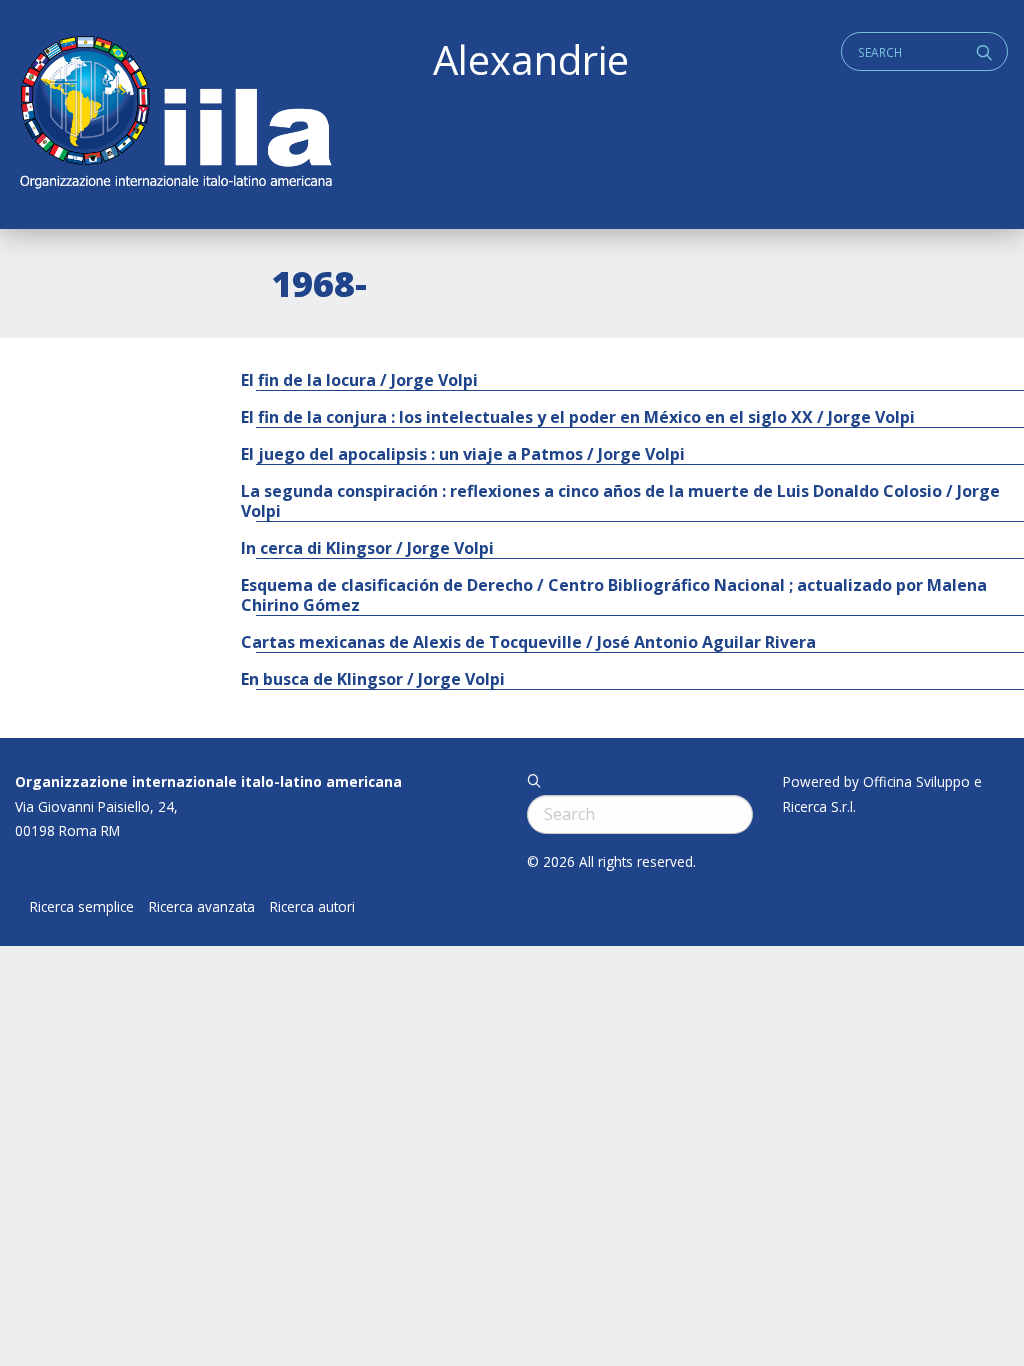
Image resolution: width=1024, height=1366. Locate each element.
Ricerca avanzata (202, 907)
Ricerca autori (312, 907)
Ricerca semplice (82, 907)
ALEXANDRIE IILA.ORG (175, 114)
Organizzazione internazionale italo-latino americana (208, 781)
